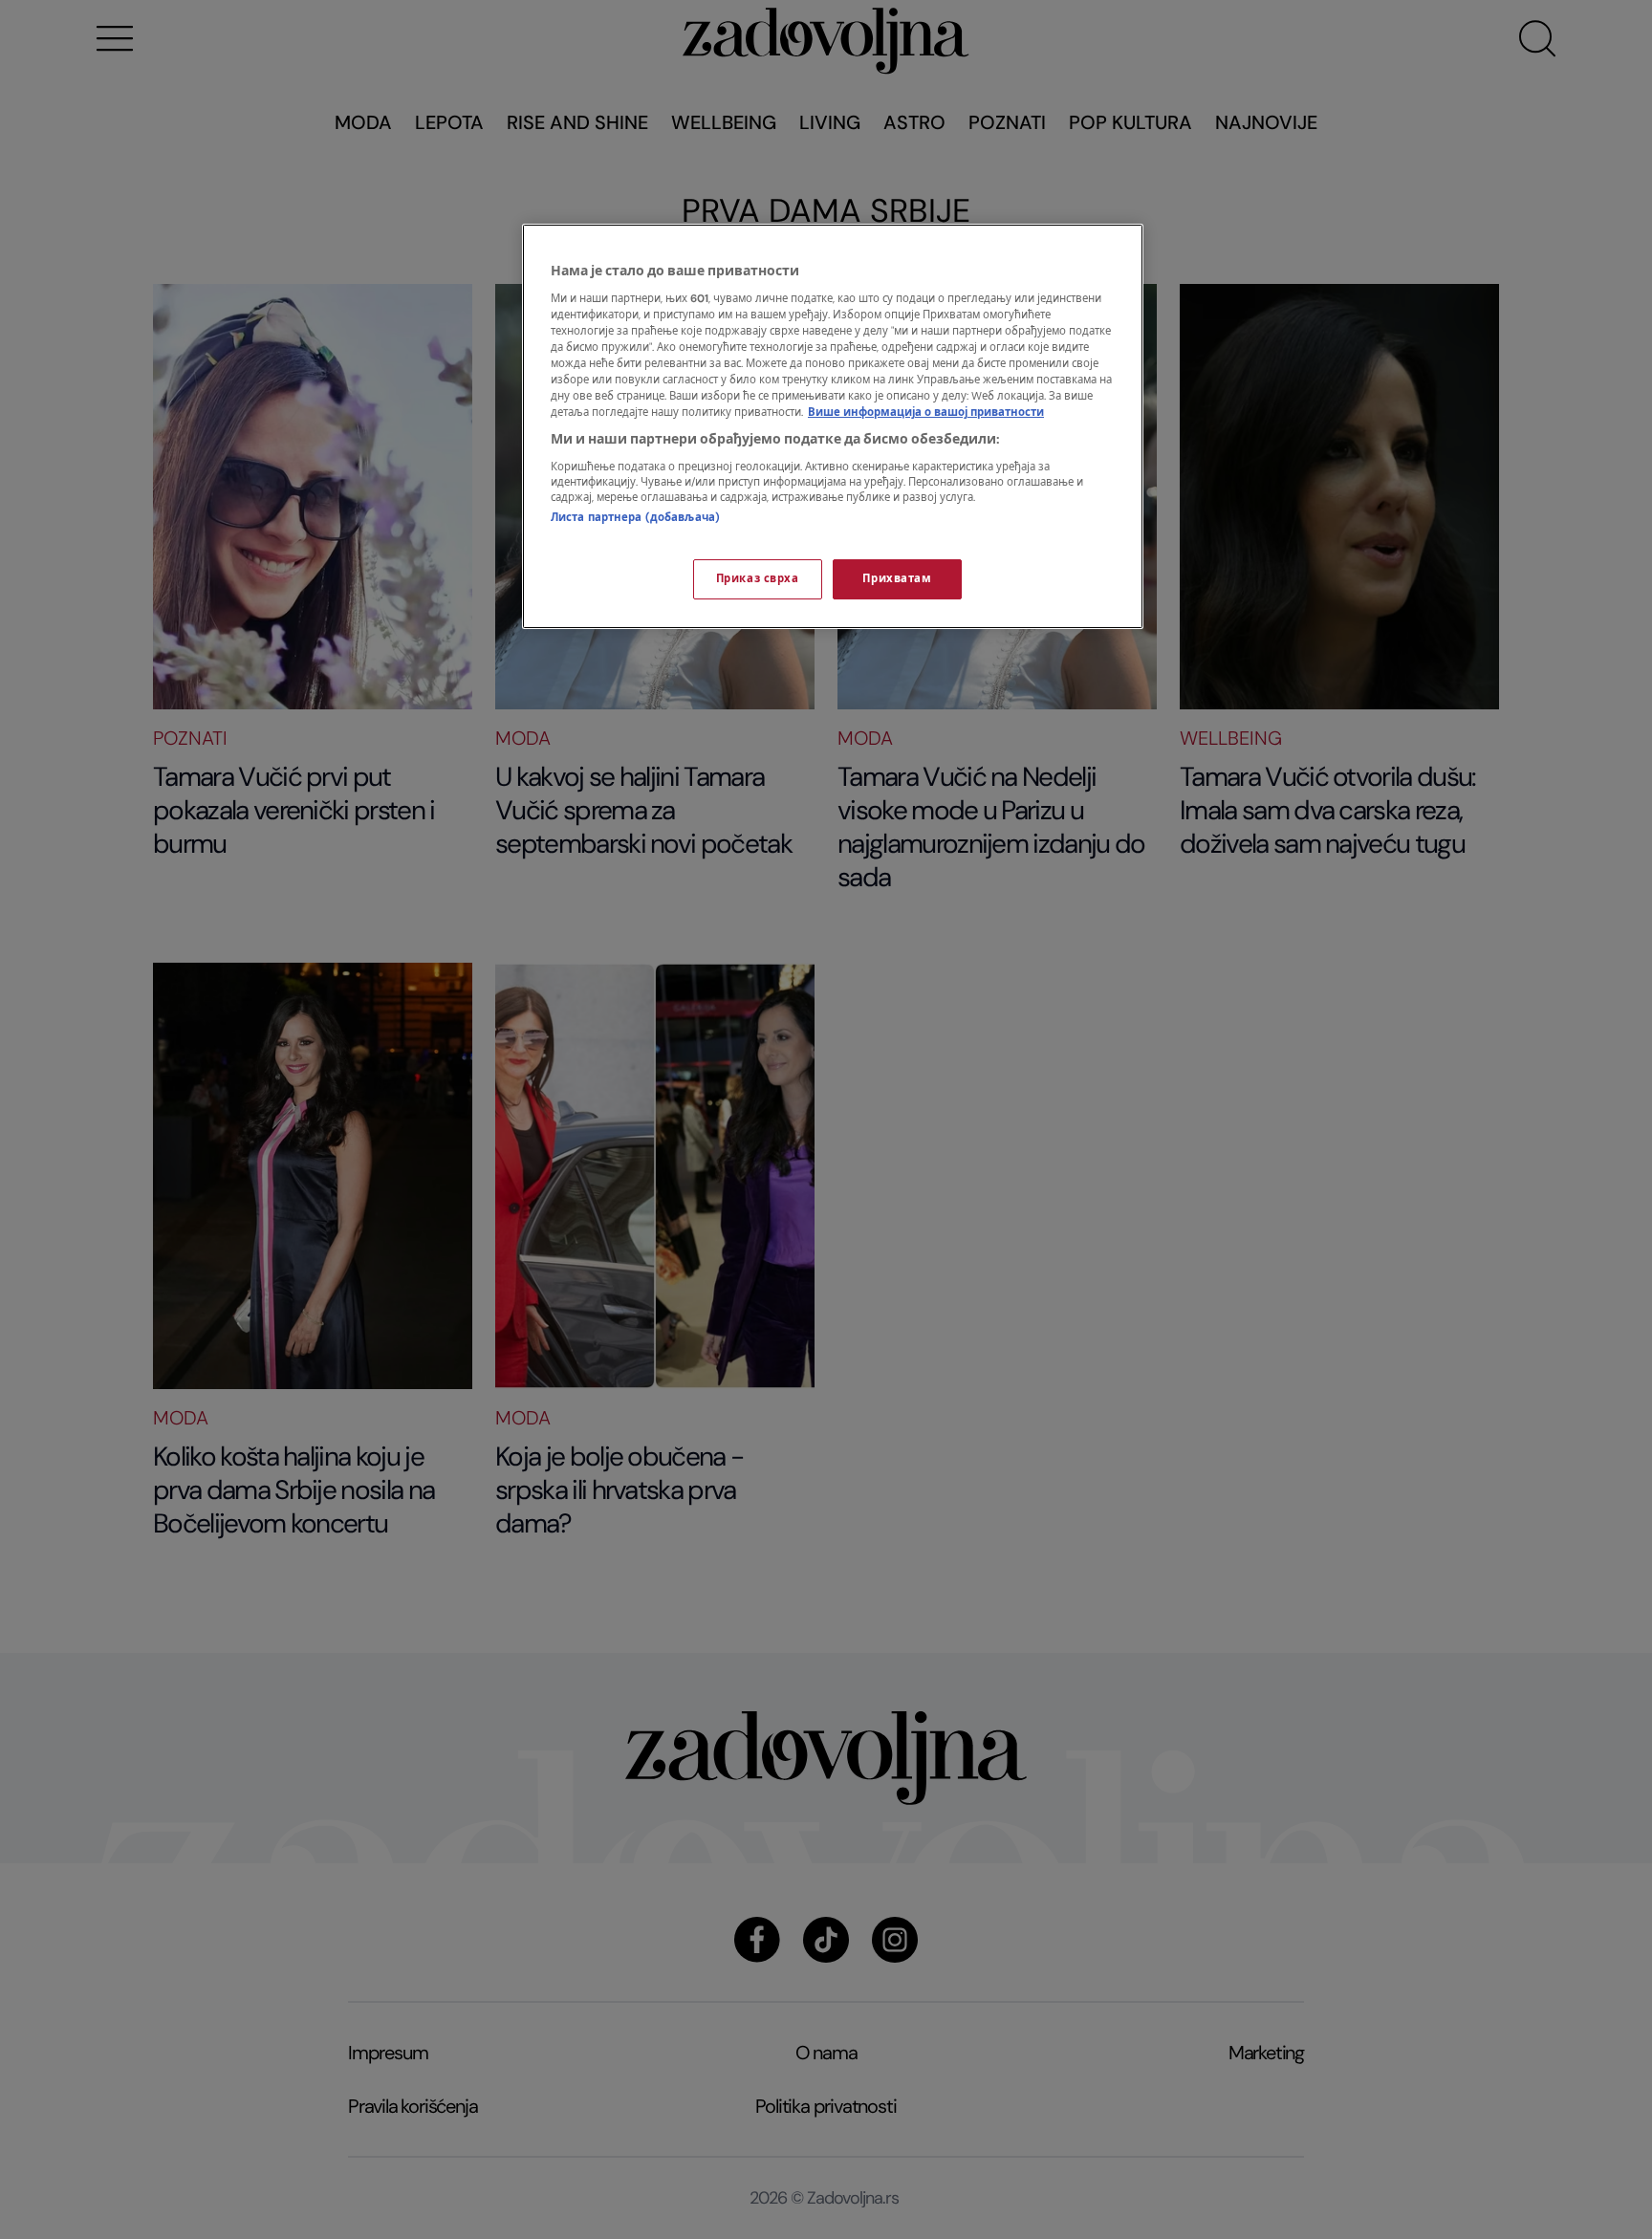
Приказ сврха (758, 579)
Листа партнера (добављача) (635, 518)
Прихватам (897, 579)
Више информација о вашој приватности (926, 413)
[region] (833, 426)
